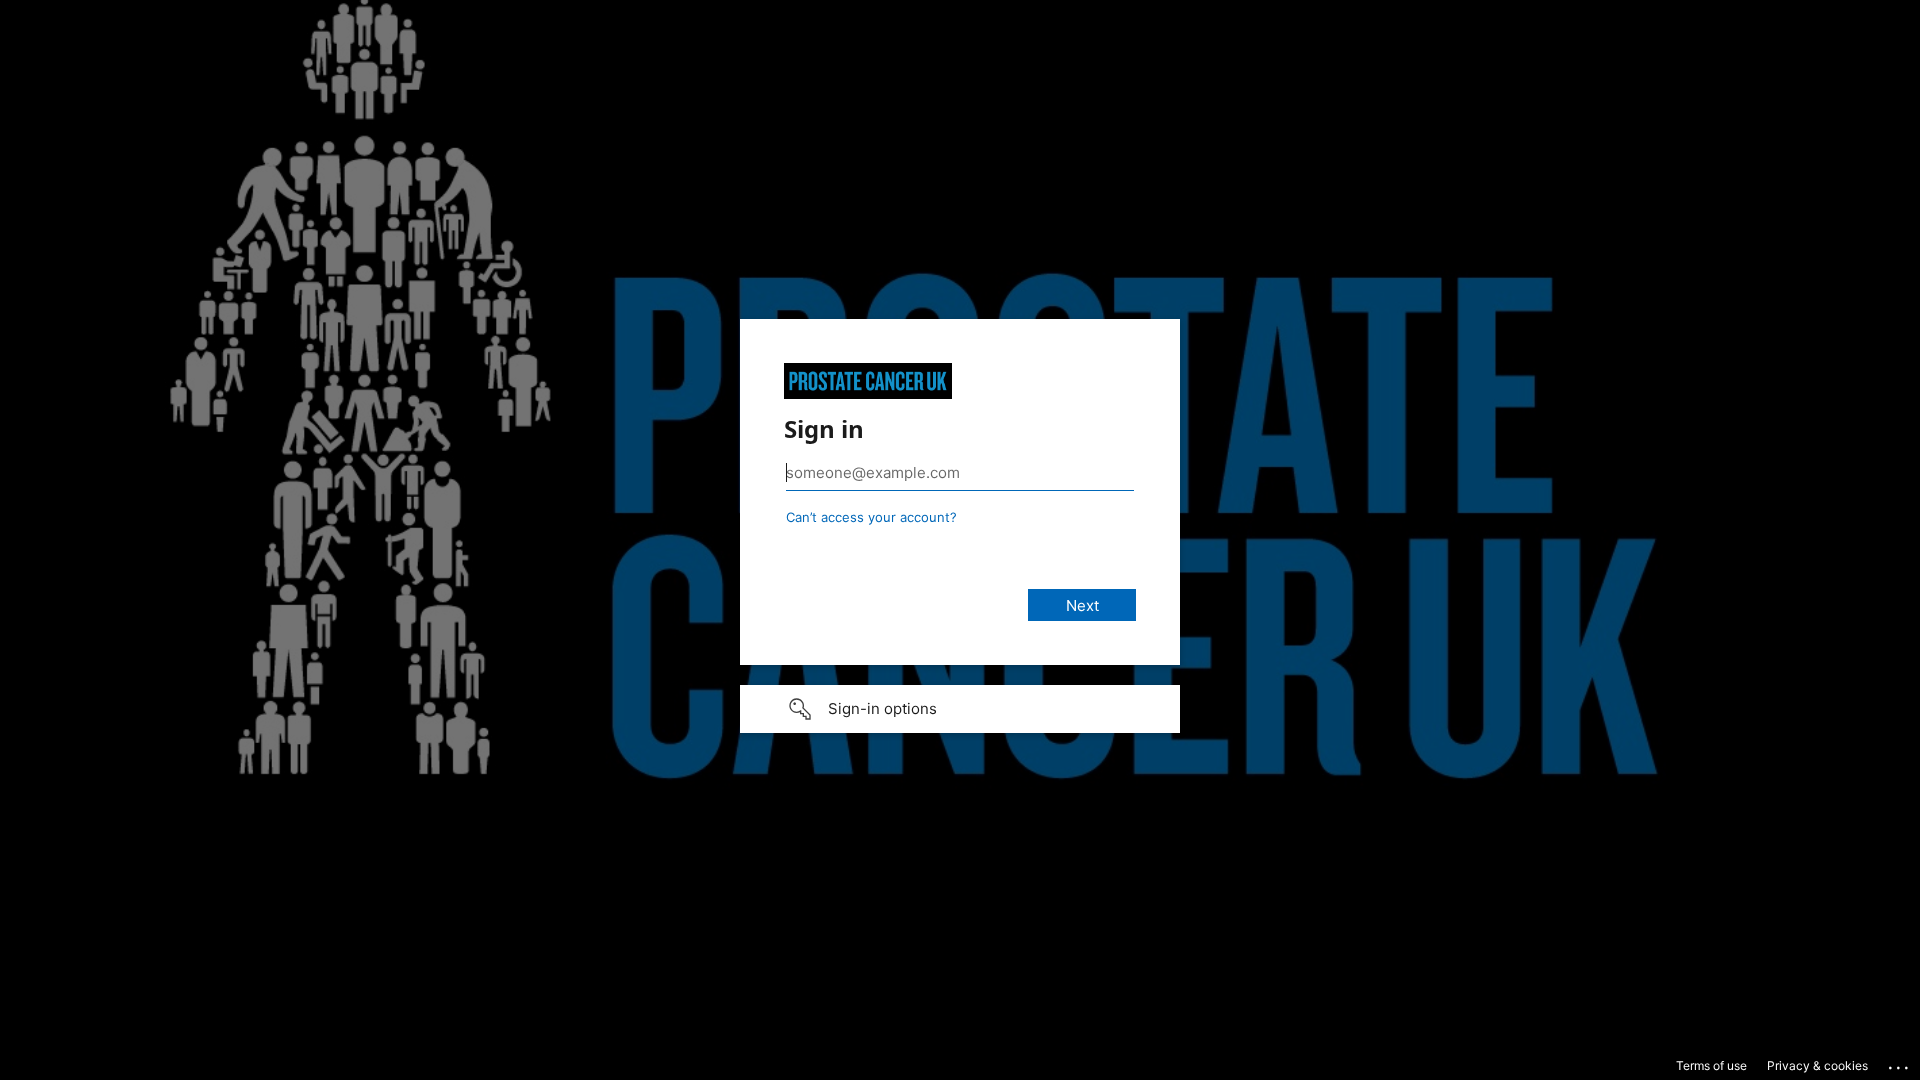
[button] (960, 709)
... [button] (1900, 1063)
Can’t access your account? (871, 517)
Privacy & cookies (1817, 1065)
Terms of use (1711, 1065)
